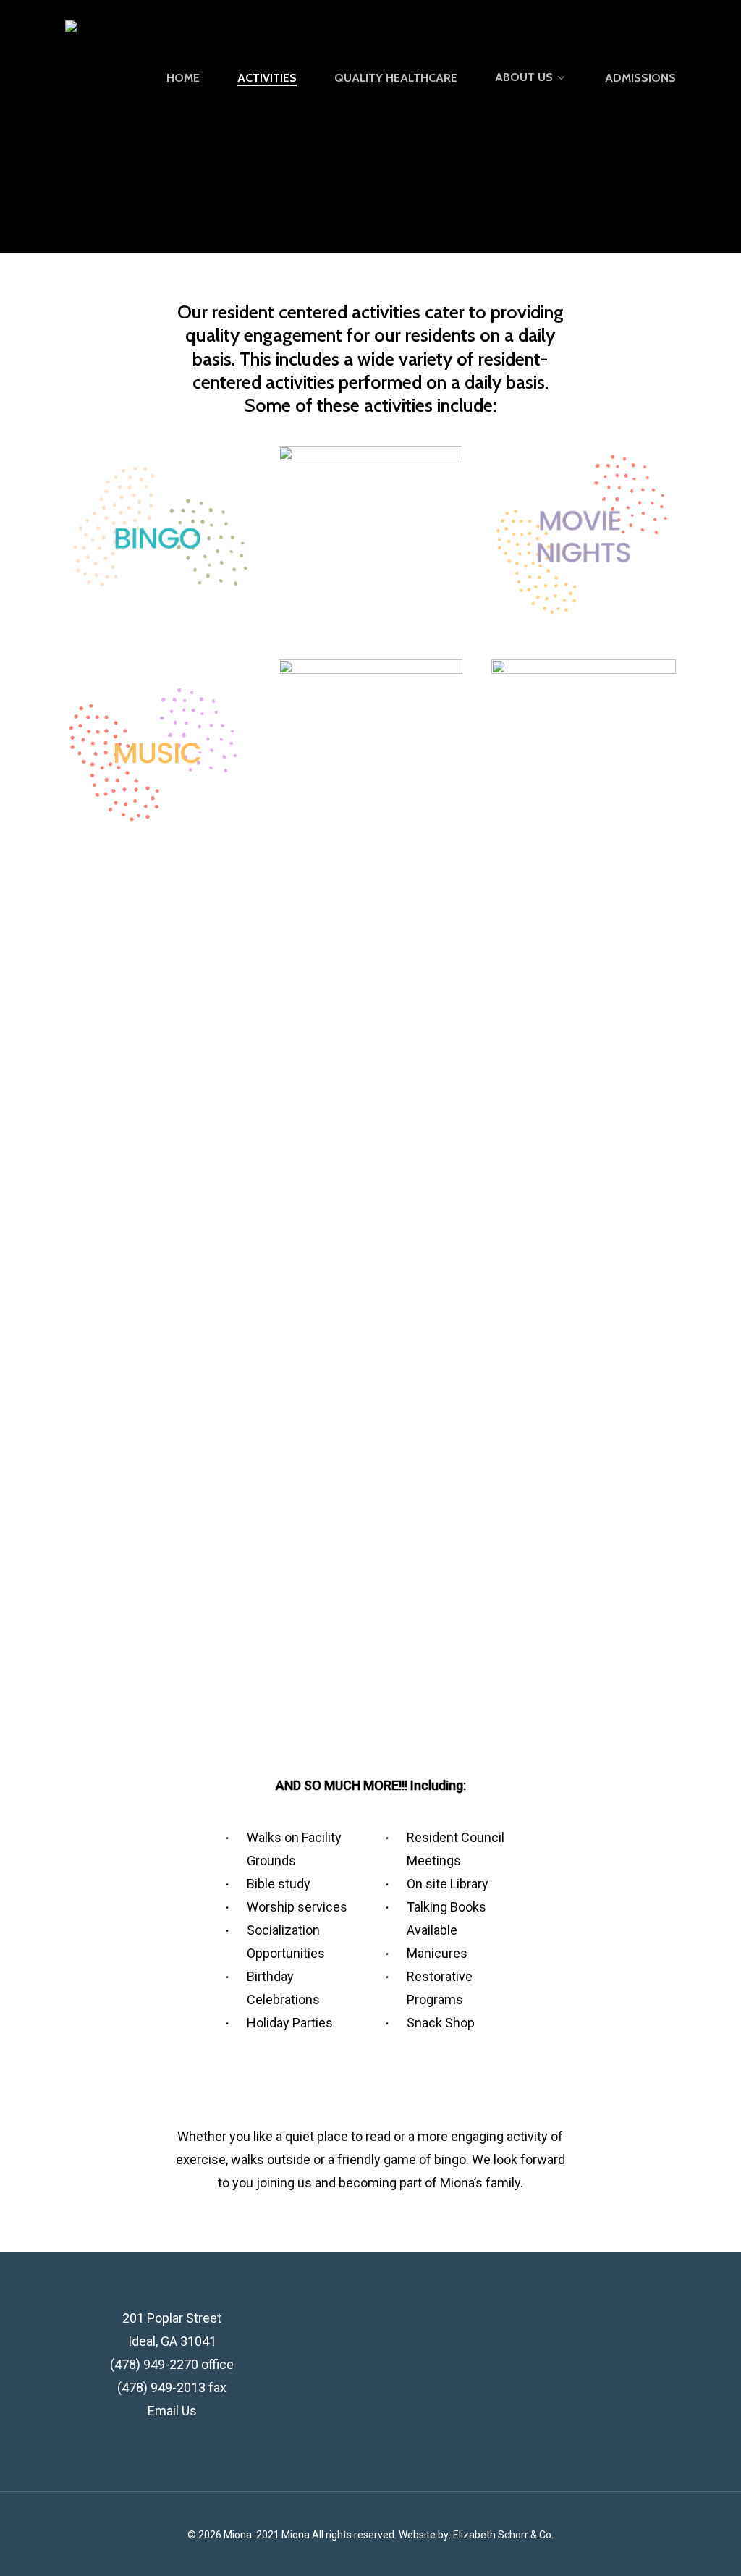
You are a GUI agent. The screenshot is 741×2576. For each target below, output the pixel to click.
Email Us (172, 2411)
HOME (183, 78)
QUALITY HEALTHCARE (396, 78)
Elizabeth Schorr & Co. (503, 2535)
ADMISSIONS (640, 78)
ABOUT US (524, 78)
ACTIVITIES (267, 78)
